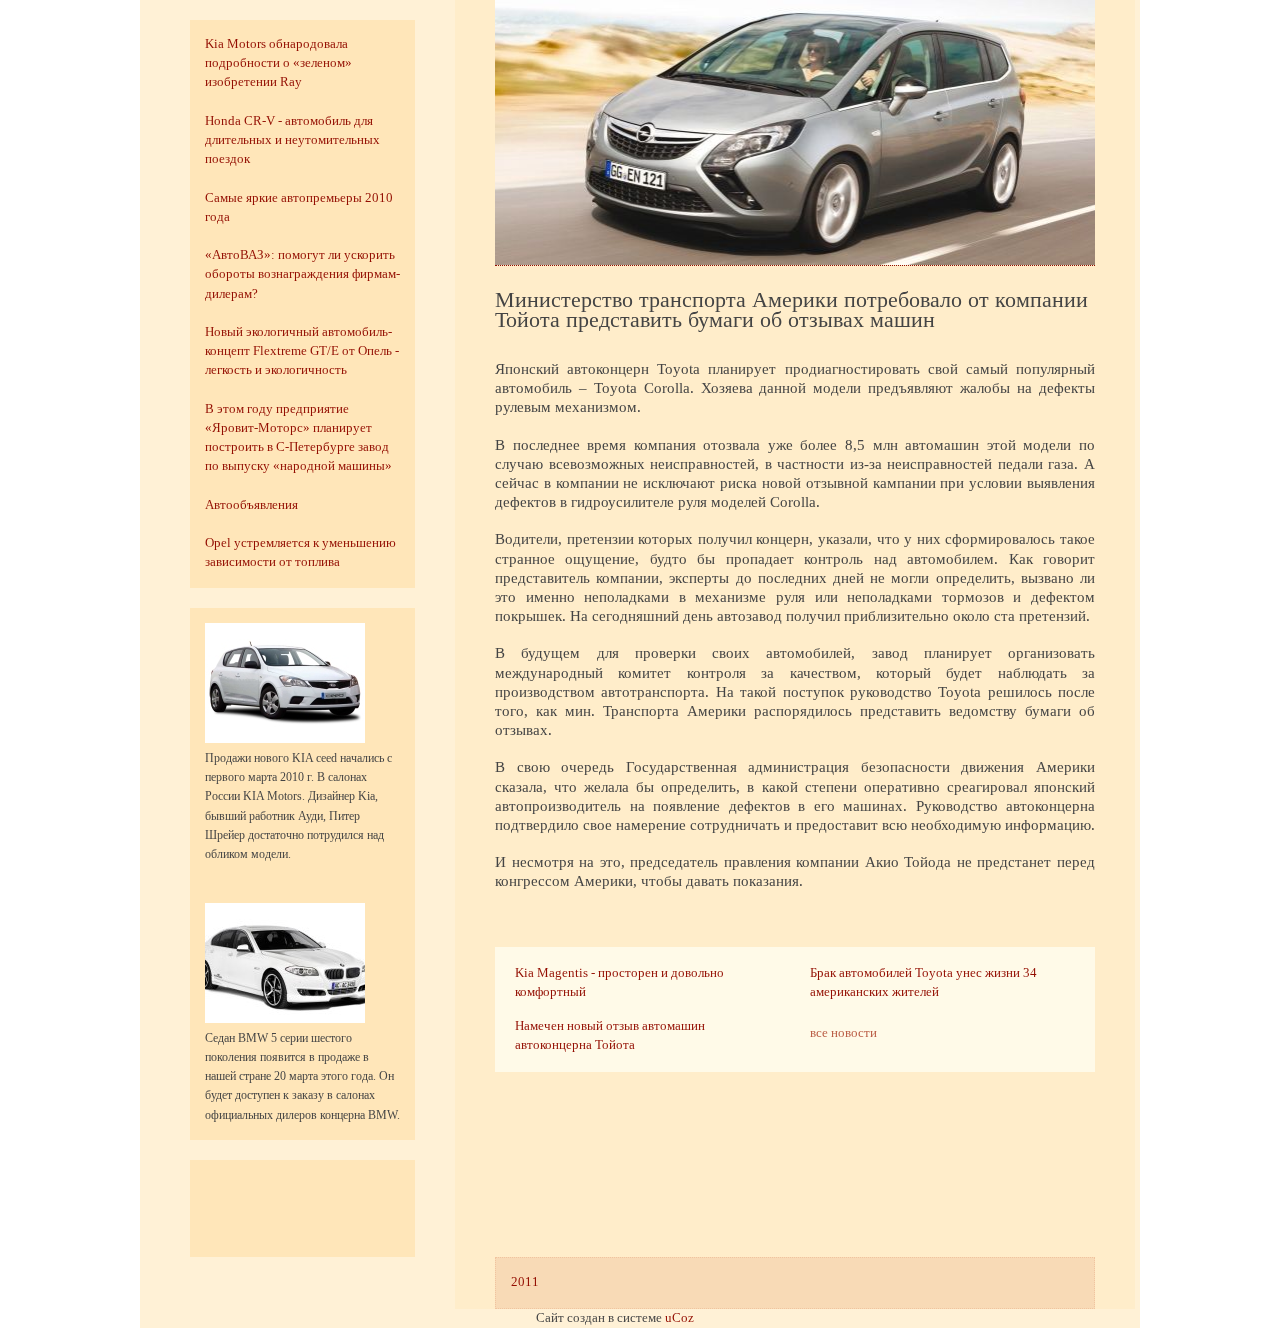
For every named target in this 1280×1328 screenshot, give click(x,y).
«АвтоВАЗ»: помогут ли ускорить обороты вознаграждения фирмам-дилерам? (302, 274)
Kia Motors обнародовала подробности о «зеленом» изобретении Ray (278, 63)
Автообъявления (251, 505)
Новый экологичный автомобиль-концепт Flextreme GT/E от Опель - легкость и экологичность (302, 351)
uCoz (679, 1318)
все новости (843, 1033)
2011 (525, 1282)
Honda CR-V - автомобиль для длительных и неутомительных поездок (292, 140)
